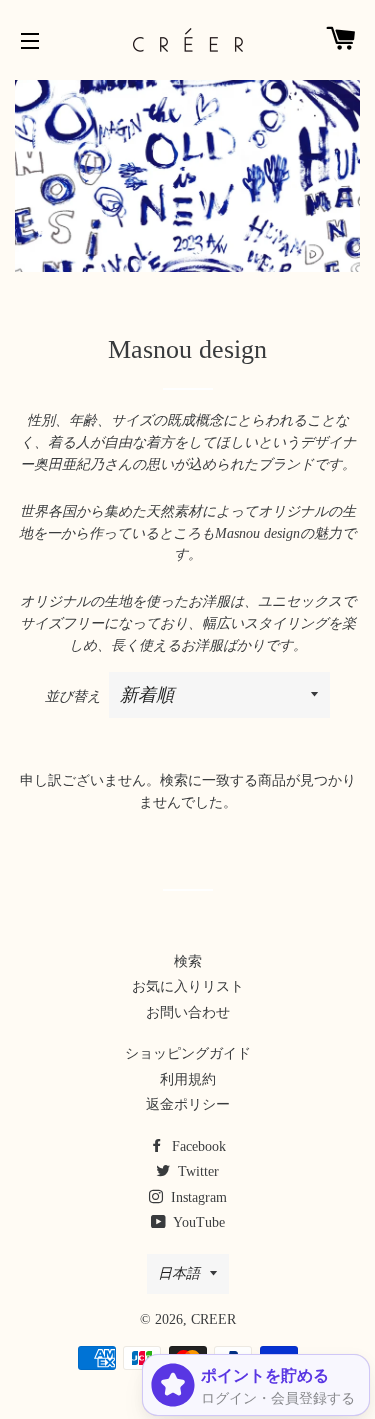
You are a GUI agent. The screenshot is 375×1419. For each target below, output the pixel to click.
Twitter (196, 1171)
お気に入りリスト (188, 986)
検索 (188, 961)
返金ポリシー (188, 1104)
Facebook (197, 1146)
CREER (213, 1319)
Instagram (197, 1197)
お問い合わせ (188, 1012)
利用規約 (188, 1079)
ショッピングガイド (188, 1053)
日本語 (179, 1273)
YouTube (197, 1222)
